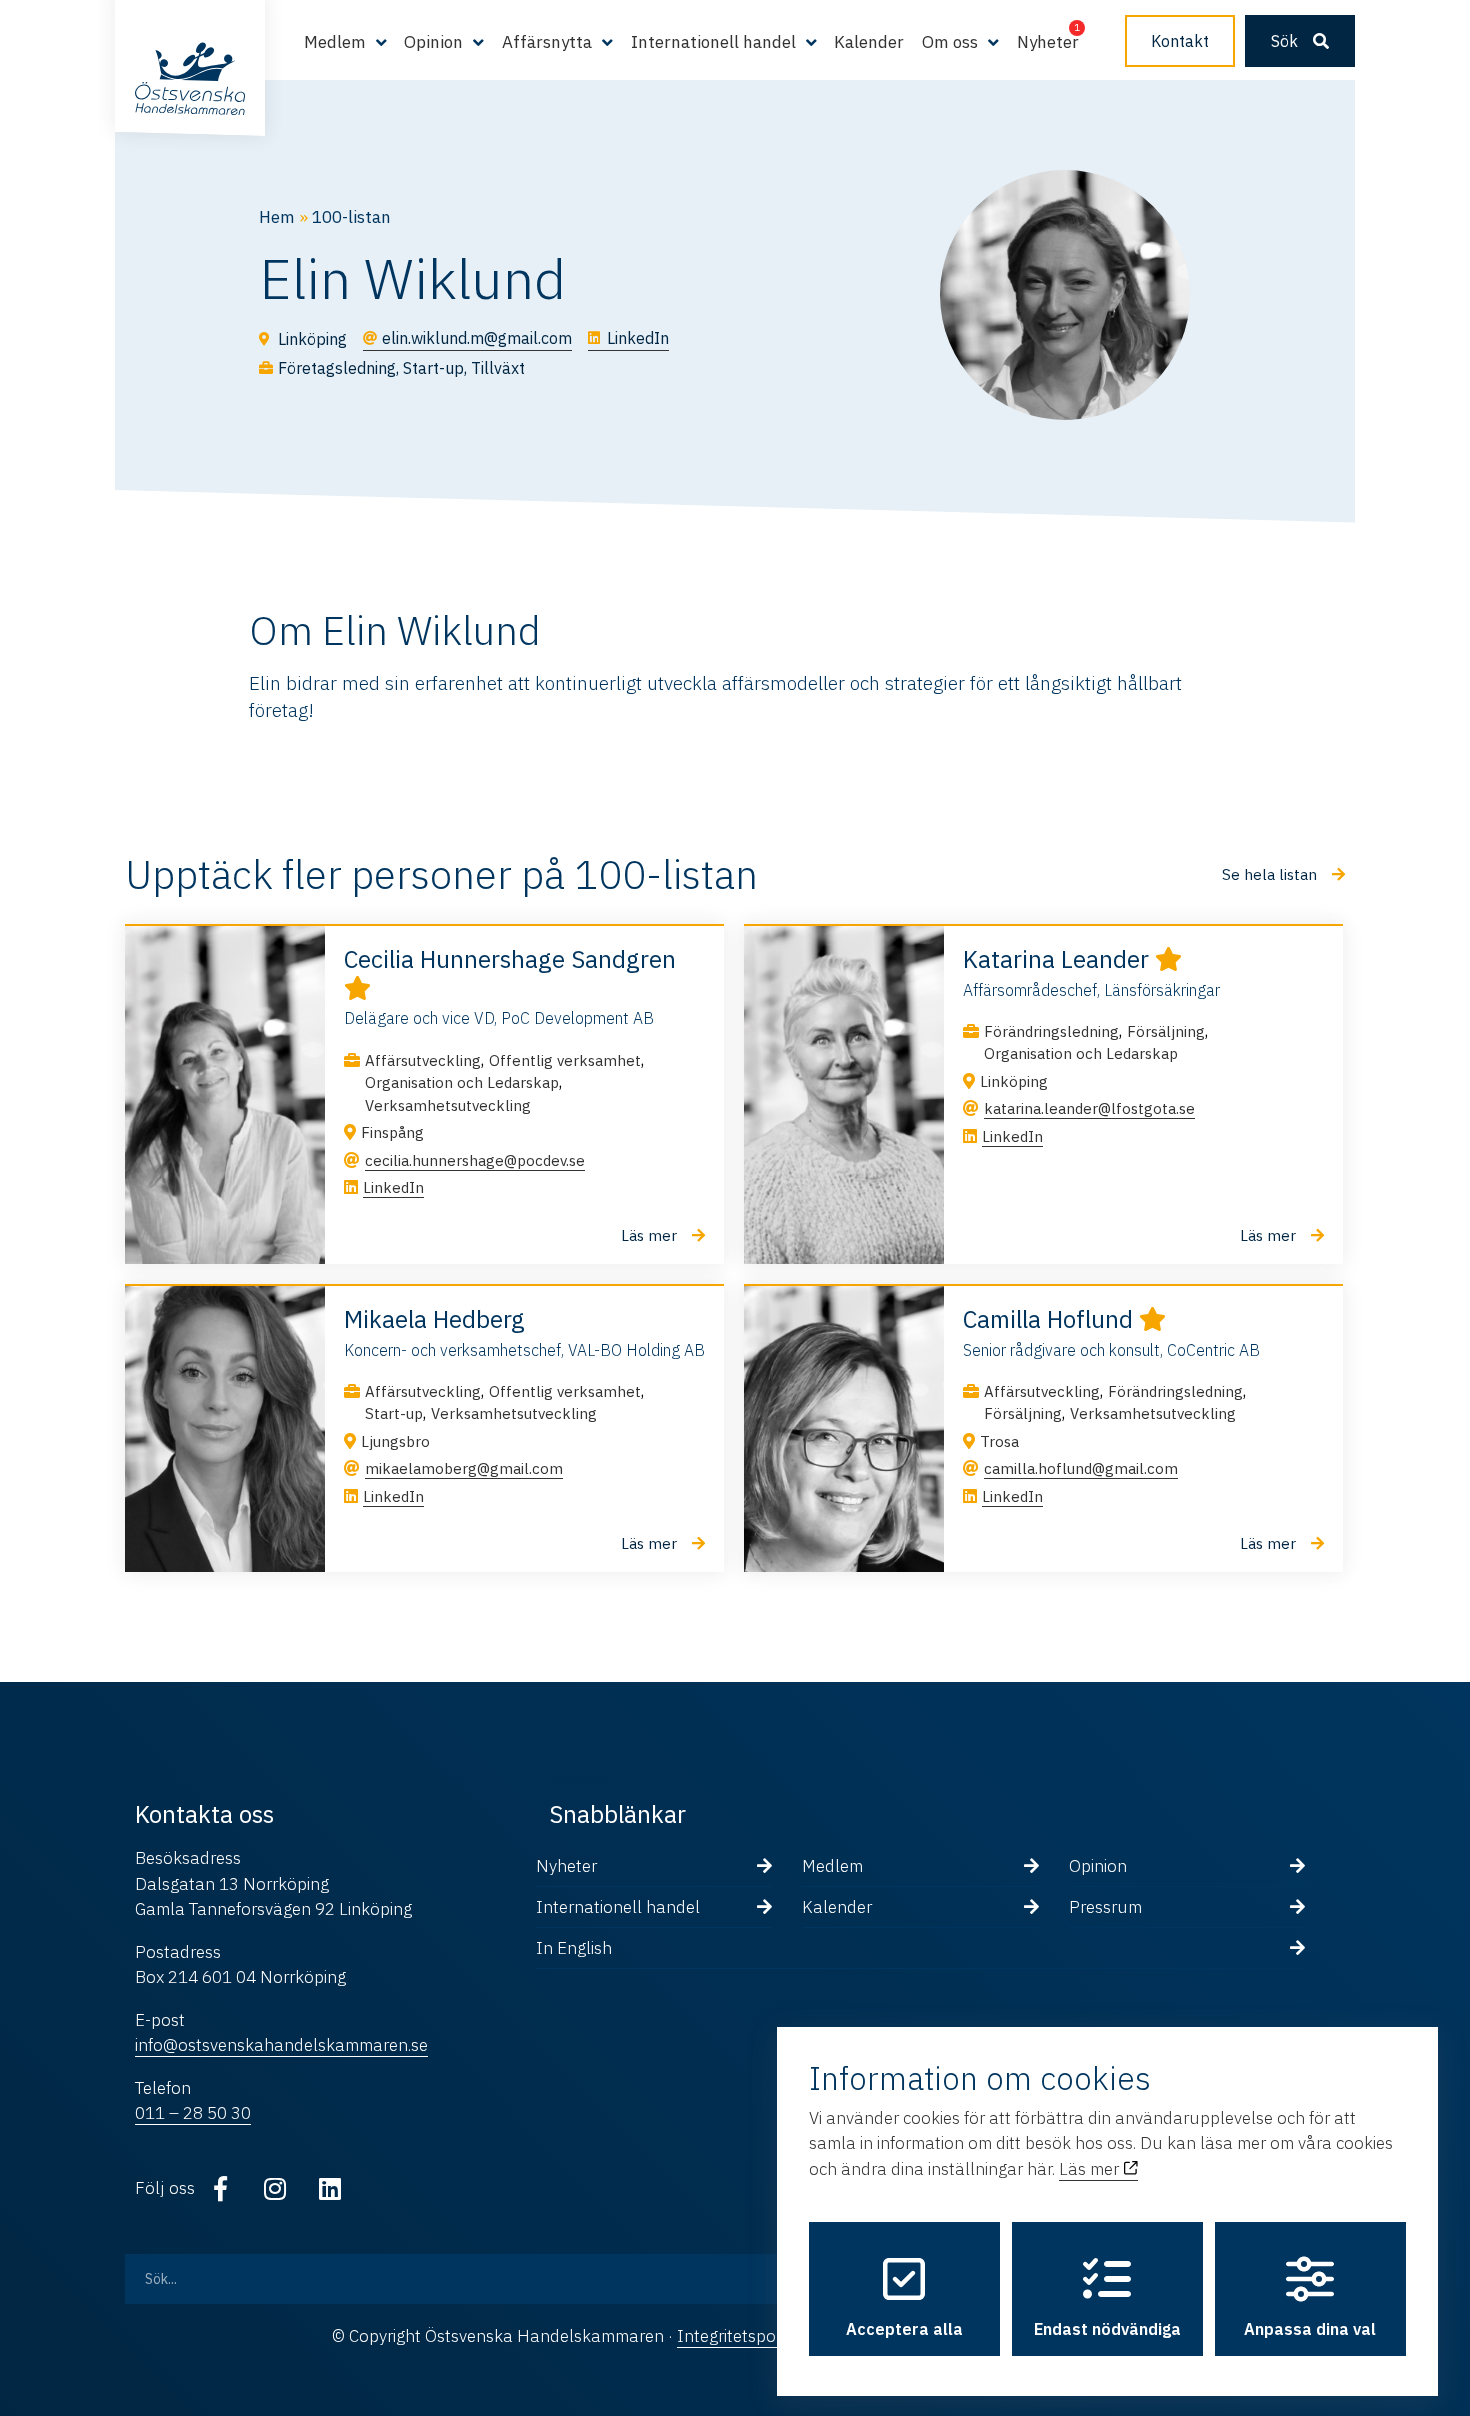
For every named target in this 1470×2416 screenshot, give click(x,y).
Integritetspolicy (738, 2336)
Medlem (832, 1866)
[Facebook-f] (220, 2189)
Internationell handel (618, 1907)
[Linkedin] (330, 2189)
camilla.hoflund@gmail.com (1081, 1468)
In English (574, 1948)
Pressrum (1105, 1907)
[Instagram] (275, 2189)
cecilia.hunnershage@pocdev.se (475, 1160)
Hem (277, 217)
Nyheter (1048, 42)
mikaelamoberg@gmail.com (464, 1468)
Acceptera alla (904, 2329)
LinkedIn (393, 1187)
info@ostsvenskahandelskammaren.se (281, 2045)
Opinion (1098, 1866)
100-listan (351, 217)
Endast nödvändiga (1107, 2329)
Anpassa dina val (1310, 2329)
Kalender (869, 42)
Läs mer (1091, 2169)
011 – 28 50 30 (193, 2113)
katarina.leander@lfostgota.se (1089, 1108)
